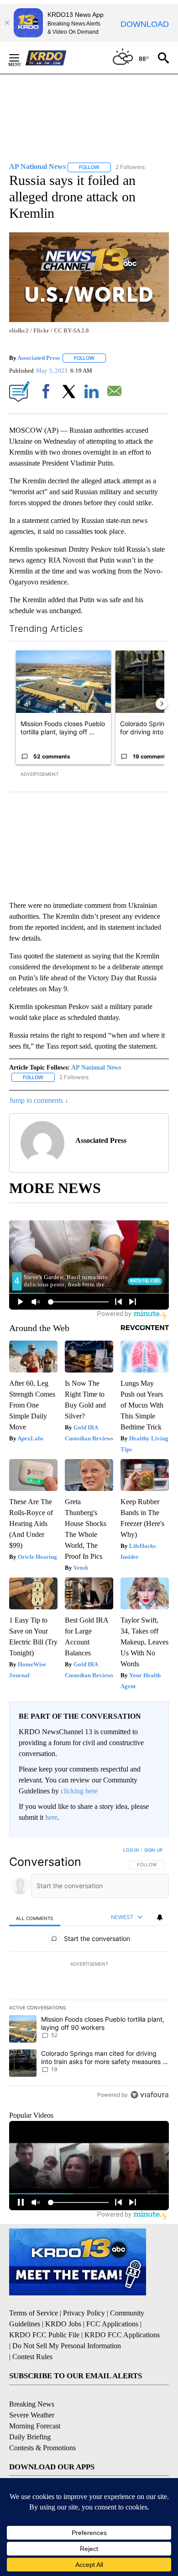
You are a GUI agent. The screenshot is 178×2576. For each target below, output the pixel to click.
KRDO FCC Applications (122, 2335)
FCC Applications (112, 2324)
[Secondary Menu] (21, 58)
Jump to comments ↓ (39, 1100)
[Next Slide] (162, 704)
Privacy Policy (84, 2313)
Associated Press (39, 358)
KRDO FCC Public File (44, 2335)
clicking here (79, 1791)
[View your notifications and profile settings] (160, 1917)
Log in (131, 1850)
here (51, 1817)
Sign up (153, 1850)
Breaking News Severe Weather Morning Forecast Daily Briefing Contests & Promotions (42, 2426)
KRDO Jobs (63, 2324)
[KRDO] (48, 58)
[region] (89, 1974)
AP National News (96, 1068)
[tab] (35, 1918)
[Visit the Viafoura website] (149, 2095)
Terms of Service (34, 2313)
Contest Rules (32, 2357)
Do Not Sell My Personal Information (67, 2346)
